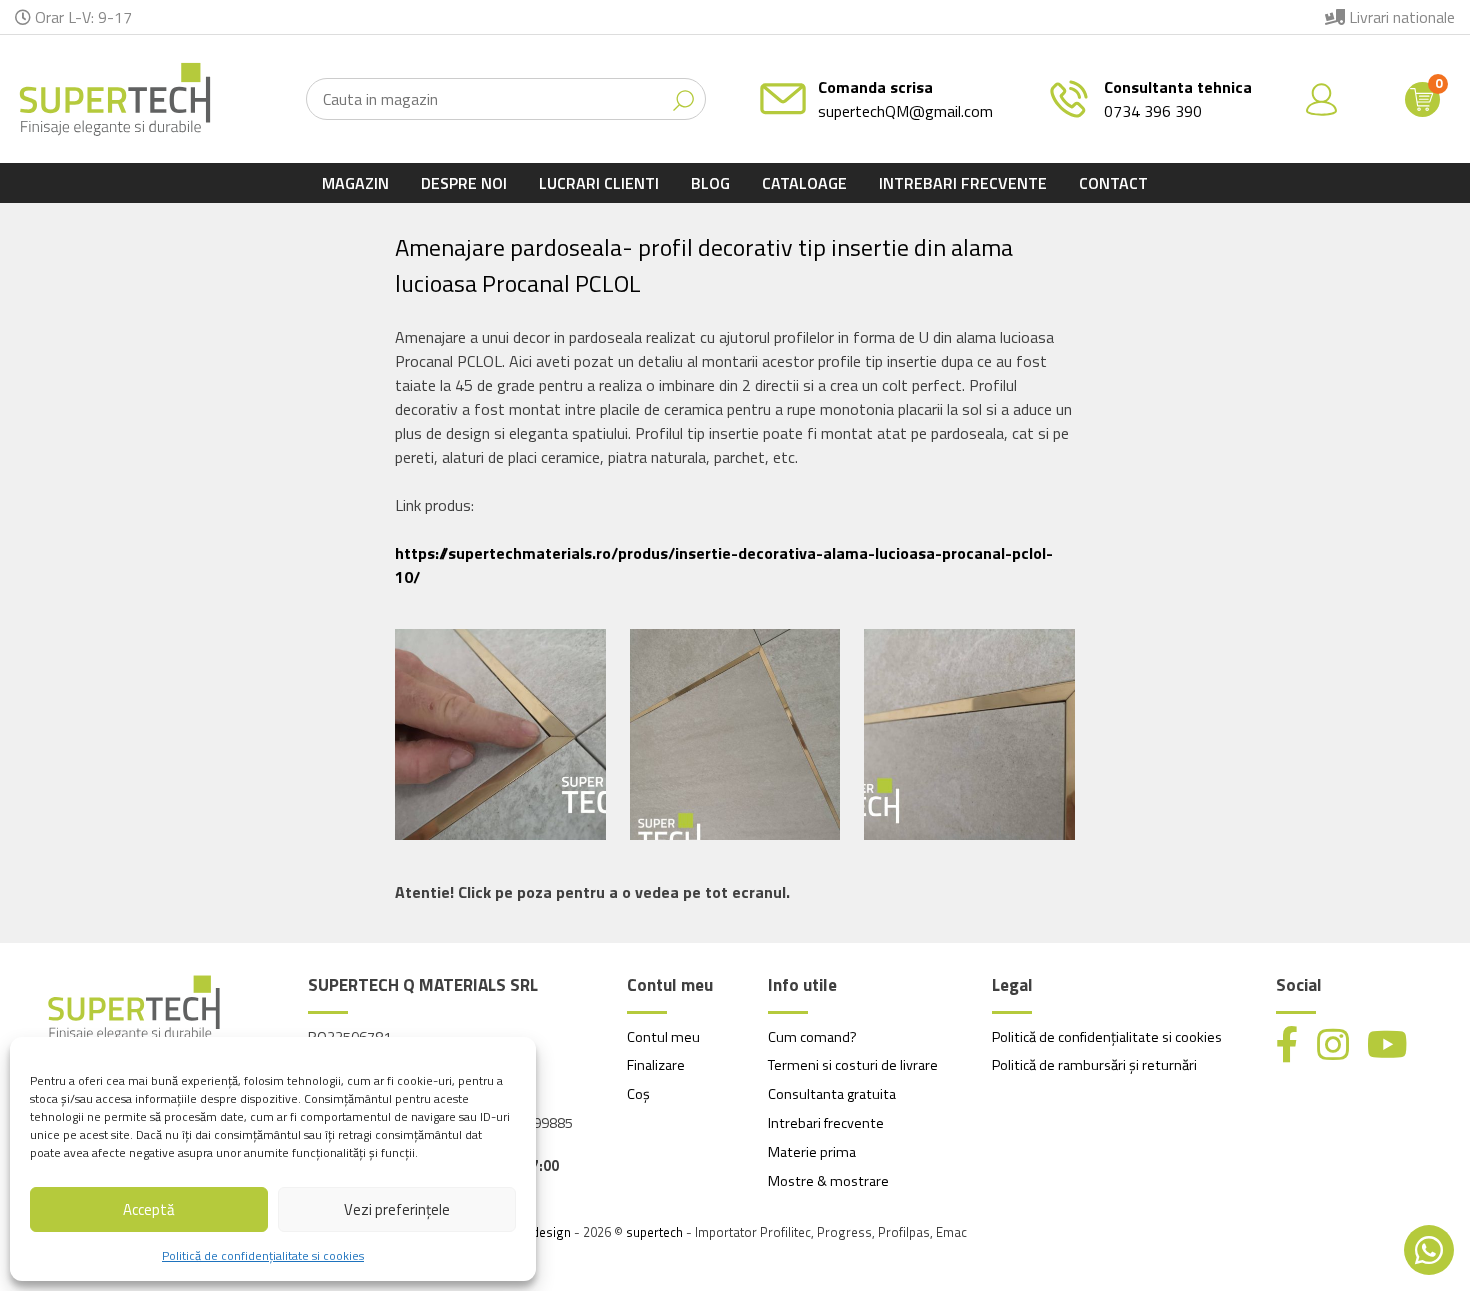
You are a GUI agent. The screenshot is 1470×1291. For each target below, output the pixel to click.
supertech (654, 1232)
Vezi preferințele (397, 1209)
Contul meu (663, 1037)
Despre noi (464, 183)
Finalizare (656, 1065)
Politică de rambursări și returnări (1094, 1065)
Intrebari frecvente (963, 183)
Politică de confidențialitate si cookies (263, 1255)
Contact (1113, 183)
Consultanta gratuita (832, 1094)
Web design (537, 1232)
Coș (638, 1094)
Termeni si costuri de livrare (853, 1065)
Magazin (355, 183)
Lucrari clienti (599, 183)
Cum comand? (812, 1037)
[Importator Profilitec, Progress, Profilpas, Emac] (115, 99)
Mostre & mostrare (828, 1181)
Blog (710, 183)
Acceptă (149, 1209)
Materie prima (812, 1152)
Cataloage (804, 183)
